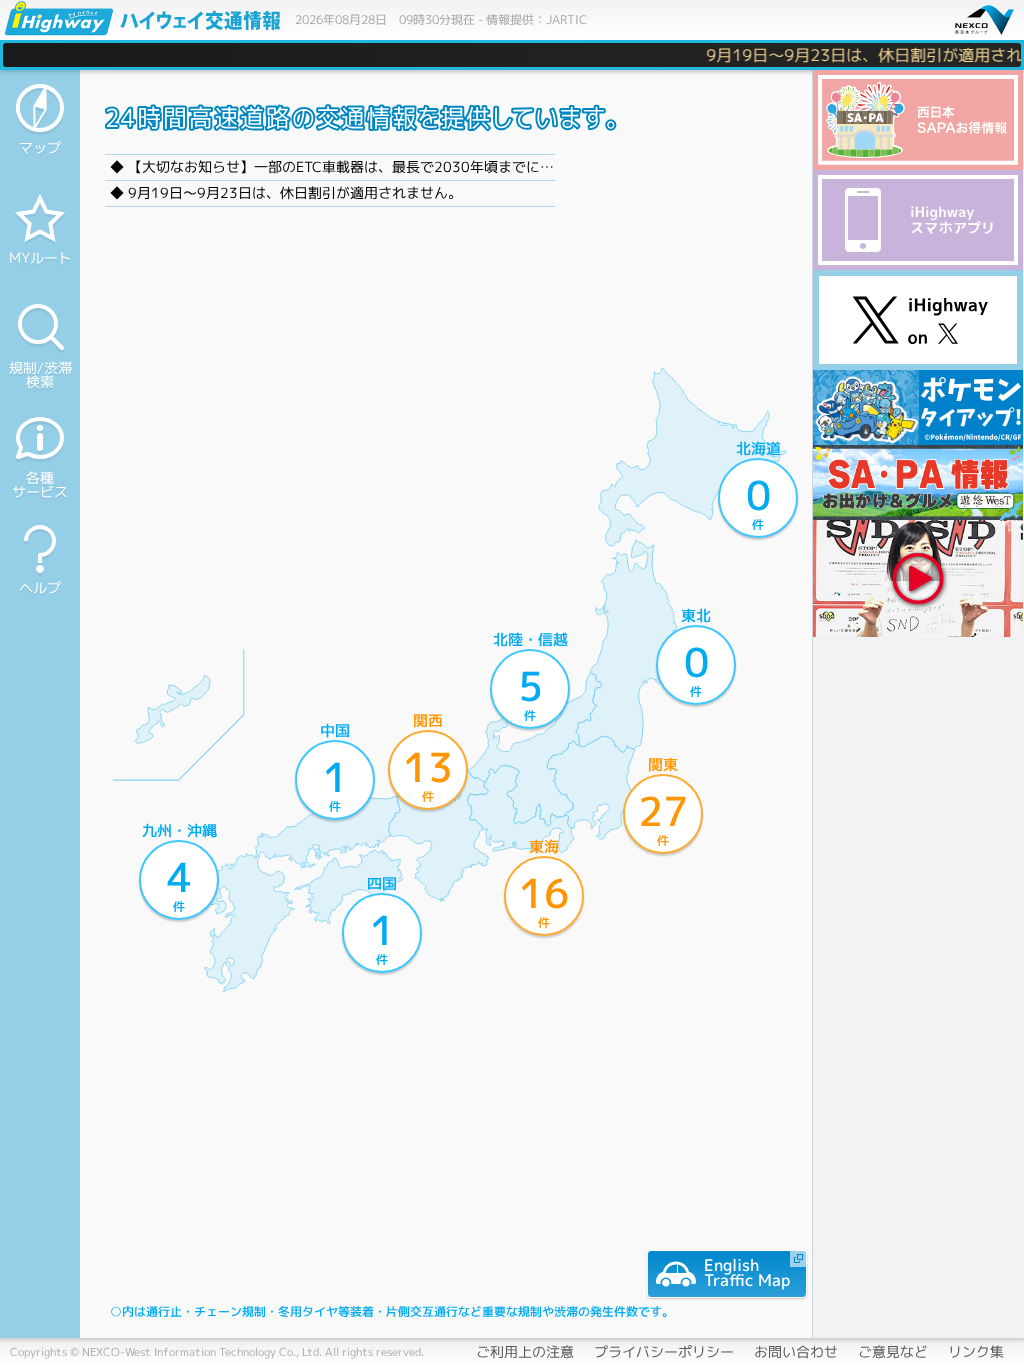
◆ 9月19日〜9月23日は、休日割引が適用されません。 (286, 192)
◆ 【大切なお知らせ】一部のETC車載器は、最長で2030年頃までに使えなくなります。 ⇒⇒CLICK (429, 166)
